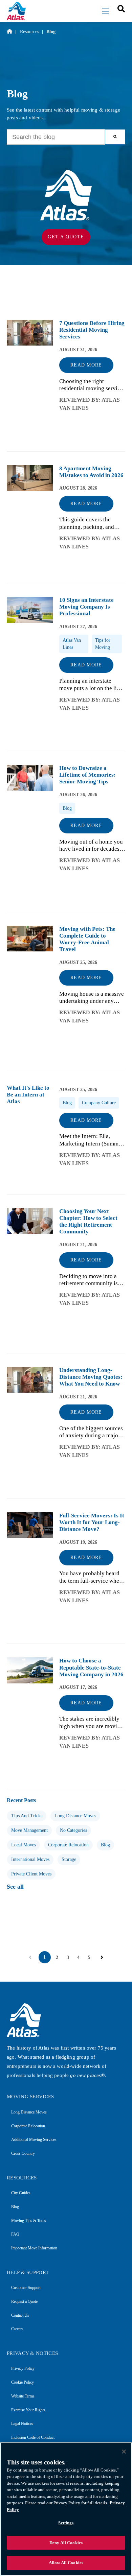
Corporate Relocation (68, 1845)
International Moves (30, 1859)
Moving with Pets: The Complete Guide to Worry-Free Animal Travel (87, 939)
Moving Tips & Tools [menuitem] (29, 2221)
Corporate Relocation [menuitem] (28, 2126)
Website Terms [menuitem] (23, 2396)
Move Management (29, 1830)
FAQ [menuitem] (15, 2234)
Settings (66, 2523)
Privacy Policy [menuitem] (23, 2368)
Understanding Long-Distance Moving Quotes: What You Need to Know (91, 1377)
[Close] (124, 2452)
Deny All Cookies (66, 2543)
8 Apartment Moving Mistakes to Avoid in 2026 (91, 472)
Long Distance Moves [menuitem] (29, 2112)
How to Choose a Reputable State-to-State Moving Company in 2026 (91, 1667)
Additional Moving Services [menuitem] (34, 2140)
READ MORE (86, 365)
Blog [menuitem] (15, 2207)
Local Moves (24, 1845)
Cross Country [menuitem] (23, 2153)
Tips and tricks (27, 1816)
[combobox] (119, 8)
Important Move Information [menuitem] (34, 2248)
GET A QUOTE (66, 237)
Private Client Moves (31, 1874)
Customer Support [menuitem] (26, 2288)
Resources (29, 31)
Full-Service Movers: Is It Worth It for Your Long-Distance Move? (92, 1522)
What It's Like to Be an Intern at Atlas (28, 1095)
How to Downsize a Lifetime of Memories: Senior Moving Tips (87, 775)
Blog (105, 1845)
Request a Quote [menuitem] (24, 2301)
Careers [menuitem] (17, 2329)
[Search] (115, 137)
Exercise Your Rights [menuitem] (28, 2410)
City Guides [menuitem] (21, 2193)
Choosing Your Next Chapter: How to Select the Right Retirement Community (88, 1221)
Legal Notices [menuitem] (22, 2424)
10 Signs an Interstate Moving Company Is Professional (86, 607)
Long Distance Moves (75, 1816)
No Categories (73, 1830)
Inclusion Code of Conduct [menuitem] (33, 2437)
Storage (69, 1859)
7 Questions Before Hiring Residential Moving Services (92, 330)
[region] (66, 2509)
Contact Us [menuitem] (20, 2315)
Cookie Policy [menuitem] (23, 2382)
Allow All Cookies (66, 2563)
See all (15, 1887)
